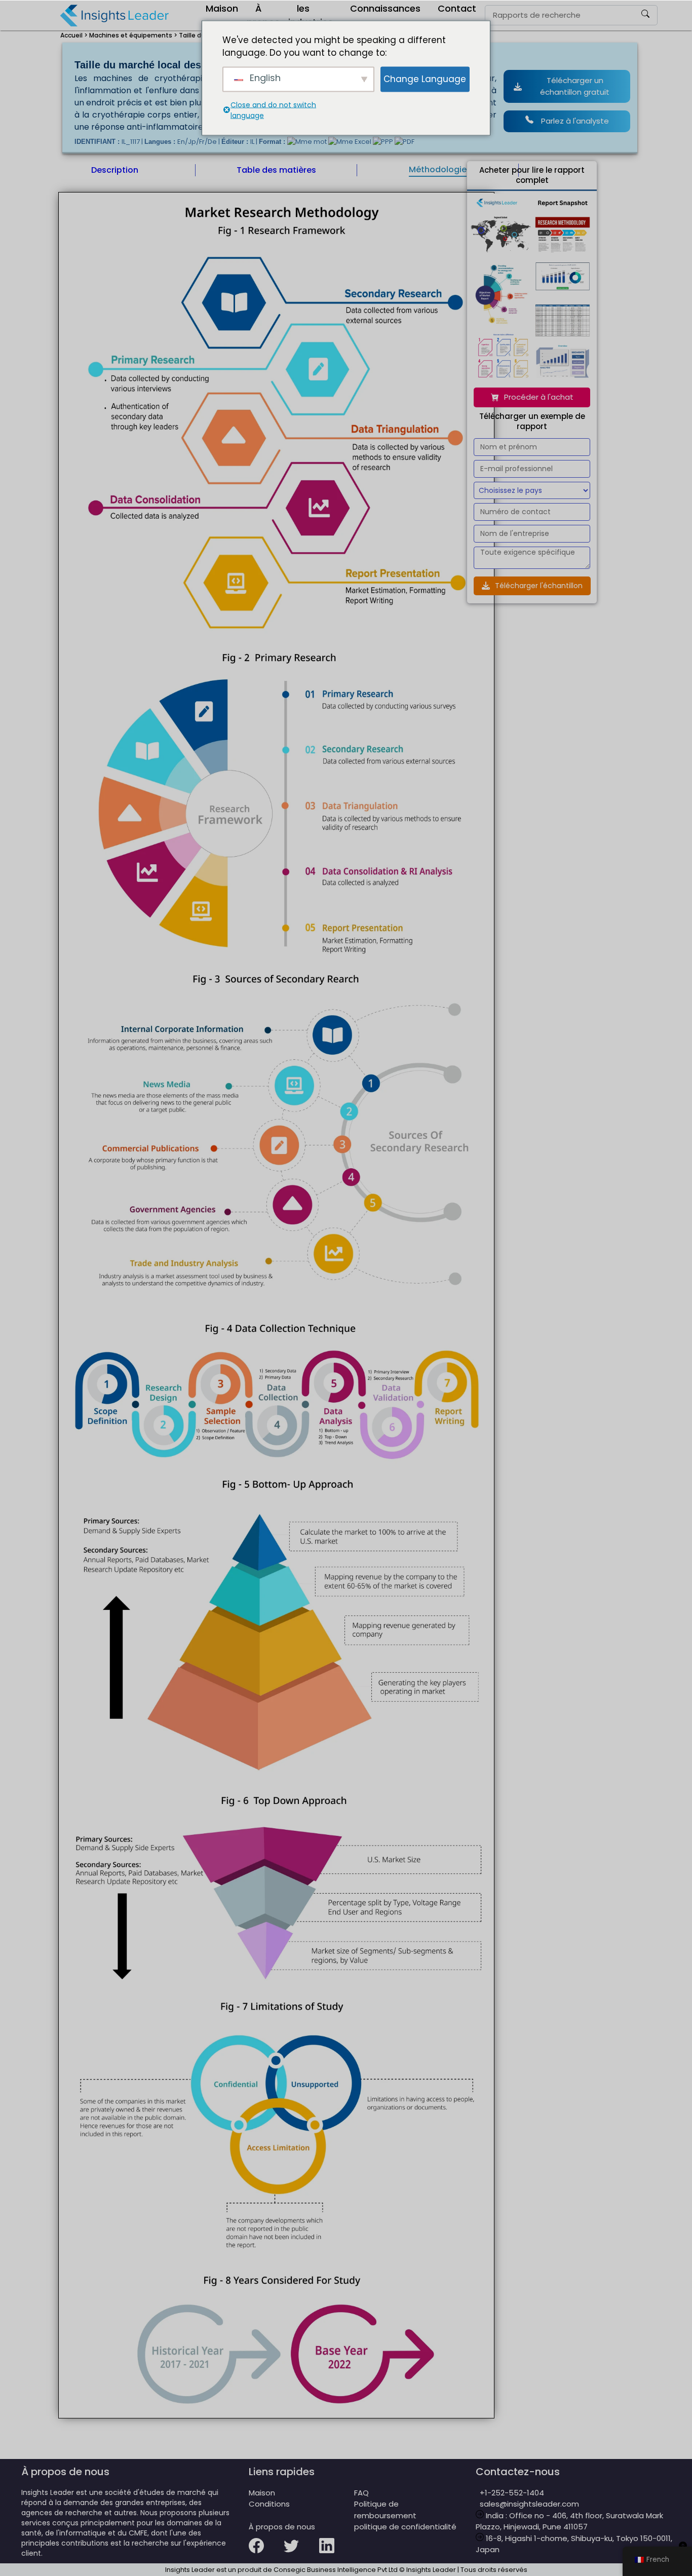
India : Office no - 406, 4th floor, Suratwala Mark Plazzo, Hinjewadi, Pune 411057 (569, 2521)
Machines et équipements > (133, 35)
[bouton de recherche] (645, 15)
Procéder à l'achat (539, 397)
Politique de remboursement (385, 2510)
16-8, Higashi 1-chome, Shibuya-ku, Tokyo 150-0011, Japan (574, 2544)
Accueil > (74, 35)
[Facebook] (266, 2552)
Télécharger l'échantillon (539, 586)
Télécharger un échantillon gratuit (575, 86)
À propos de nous (282, 2527)
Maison (262, 2493)
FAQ (361, 2493)
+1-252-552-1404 (510, 2493)
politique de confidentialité (405, 2527)
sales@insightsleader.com (529, 2504)
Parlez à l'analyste (575, 121)
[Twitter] (301, 2552)
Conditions (269, 2504)
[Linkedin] (337, 2552)
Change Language (425, 79)
